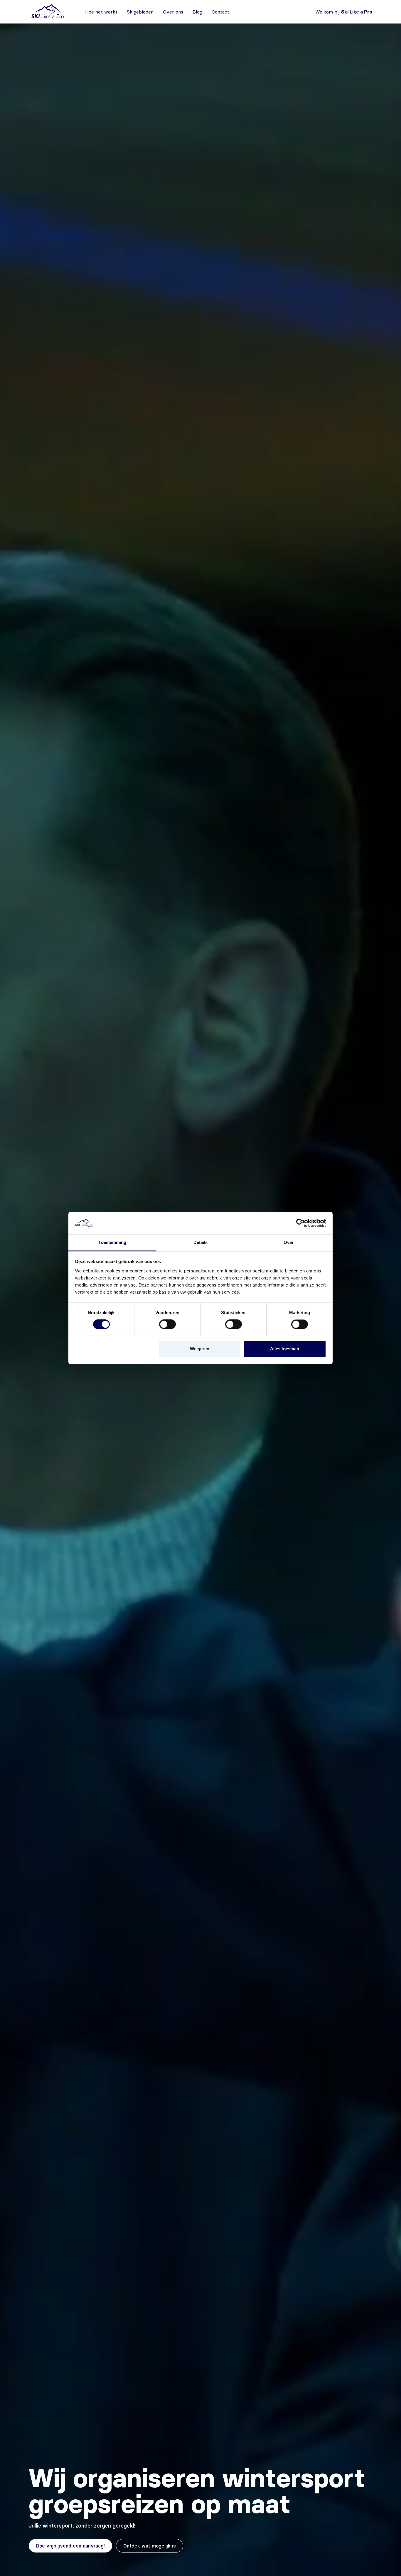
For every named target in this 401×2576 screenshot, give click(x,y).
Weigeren (200, 1349)
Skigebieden (140, 12)
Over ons (173, 12)
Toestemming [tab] (112, 1242)
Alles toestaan (285, 1349)
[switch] (167, 1324)
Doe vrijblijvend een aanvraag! (70, 2546)
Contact (220, 12)
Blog (197, 12)
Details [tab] (201, 1242)
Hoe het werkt (101, 12)
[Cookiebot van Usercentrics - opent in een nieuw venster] (300, 1223)
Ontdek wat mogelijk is (150, 2546)
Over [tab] (289, 1242)
